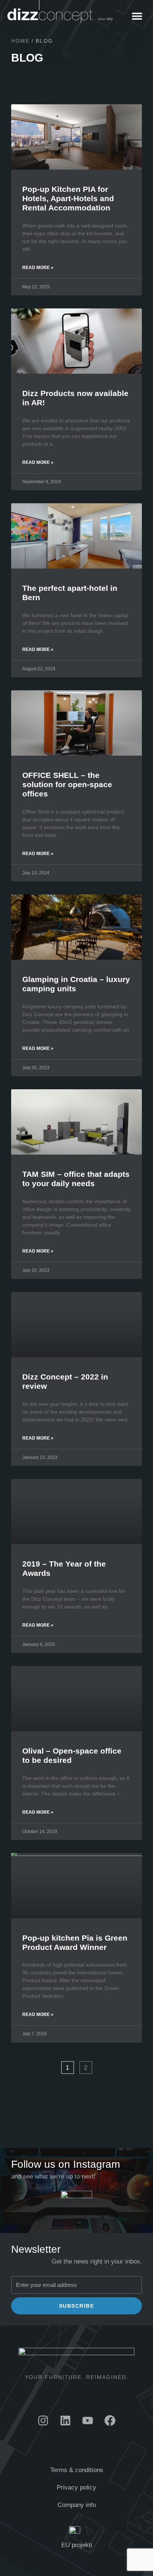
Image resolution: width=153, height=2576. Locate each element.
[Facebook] (110, 2420)
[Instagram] (43, 2420)
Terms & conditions (77, 2470)
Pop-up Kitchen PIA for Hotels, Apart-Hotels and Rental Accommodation (68, 198)
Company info (77, 2505)
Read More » (38, 268)
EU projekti (77, 2545)
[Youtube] (88, 2420)
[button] (137, 16)
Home (20, 41)
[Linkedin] (65, 2420)
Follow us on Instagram (66, 2164)
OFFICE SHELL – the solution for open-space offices (67, 784)
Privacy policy (76, 2487)
